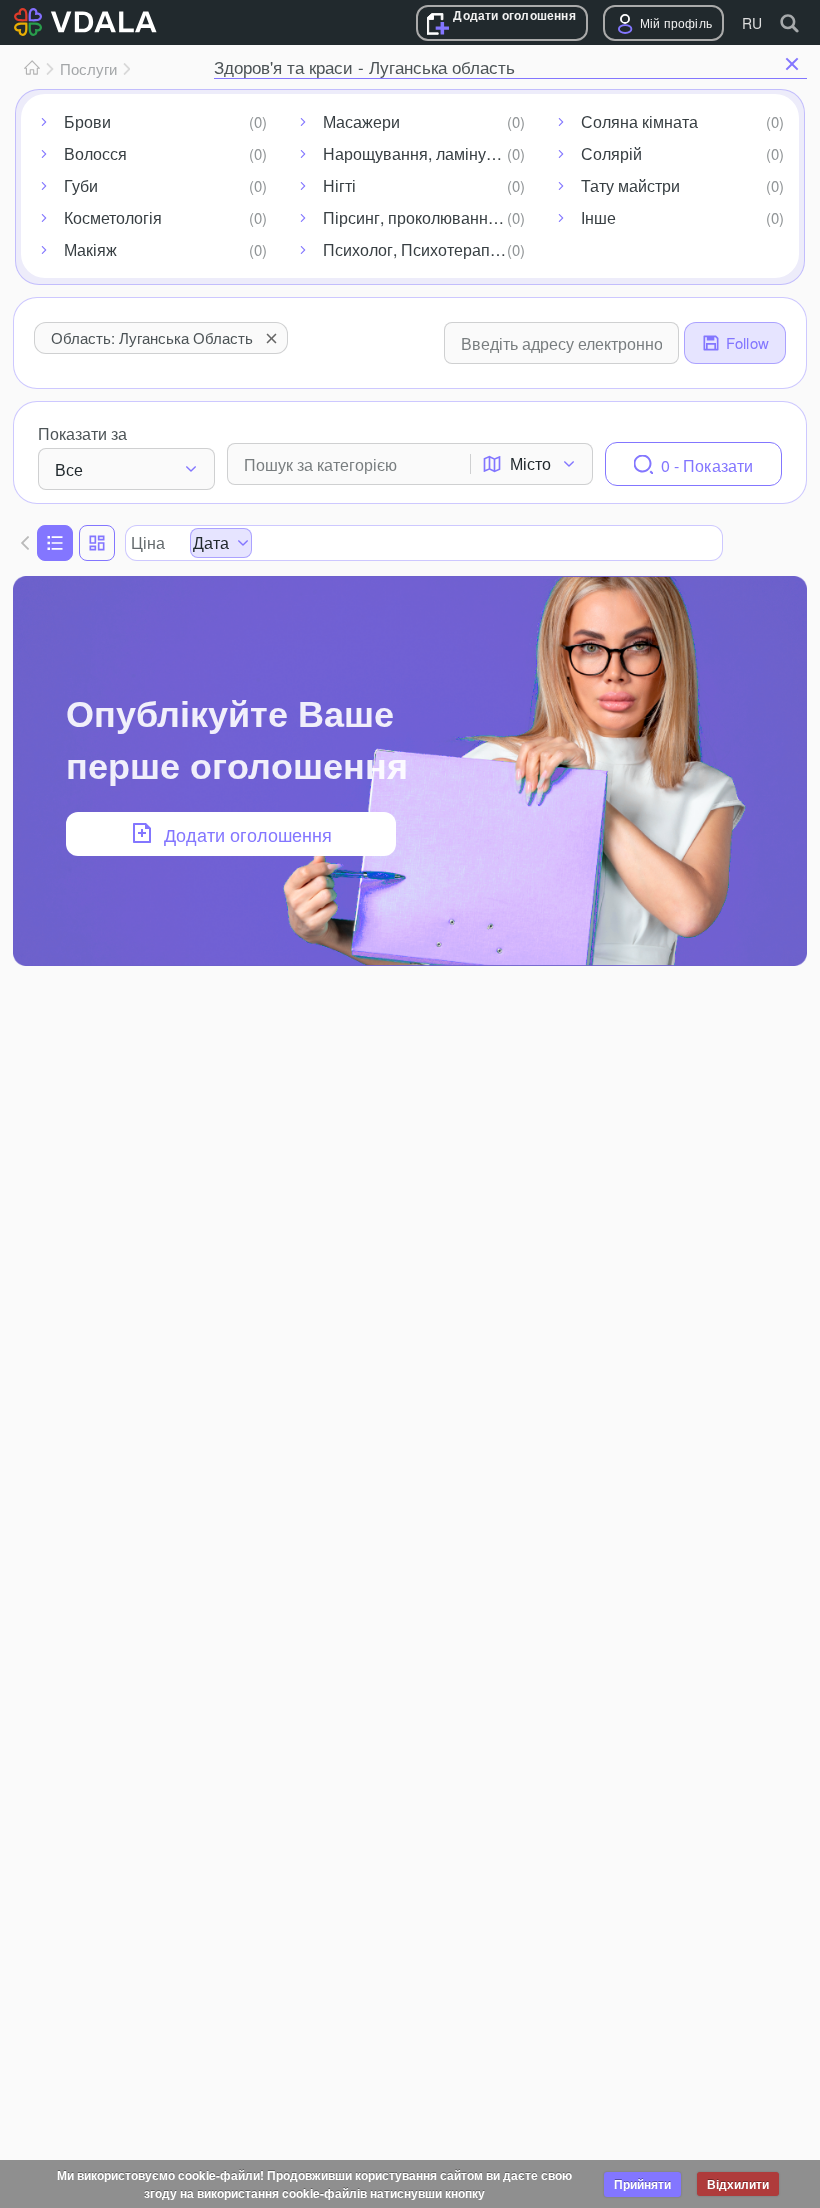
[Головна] (32, 69)
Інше (598, 217)
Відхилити (738, 2184)
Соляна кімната (639, 121)
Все (69, 469)
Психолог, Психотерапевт (419, 249)
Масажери (361, 121)
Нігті (339, 185)
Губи (81, 185)
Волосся (95, 153)
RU (752, 23)
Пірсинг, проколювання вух (424, 217)
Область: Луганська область (152, 337)
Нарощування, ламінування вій (428, 153)
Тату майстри (630, 185)
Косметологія (113, 217)
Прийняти (642, 2184)
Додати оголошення (514, 15)
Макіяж (90, 249)
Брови (87, 121)
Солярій (611, 153)
